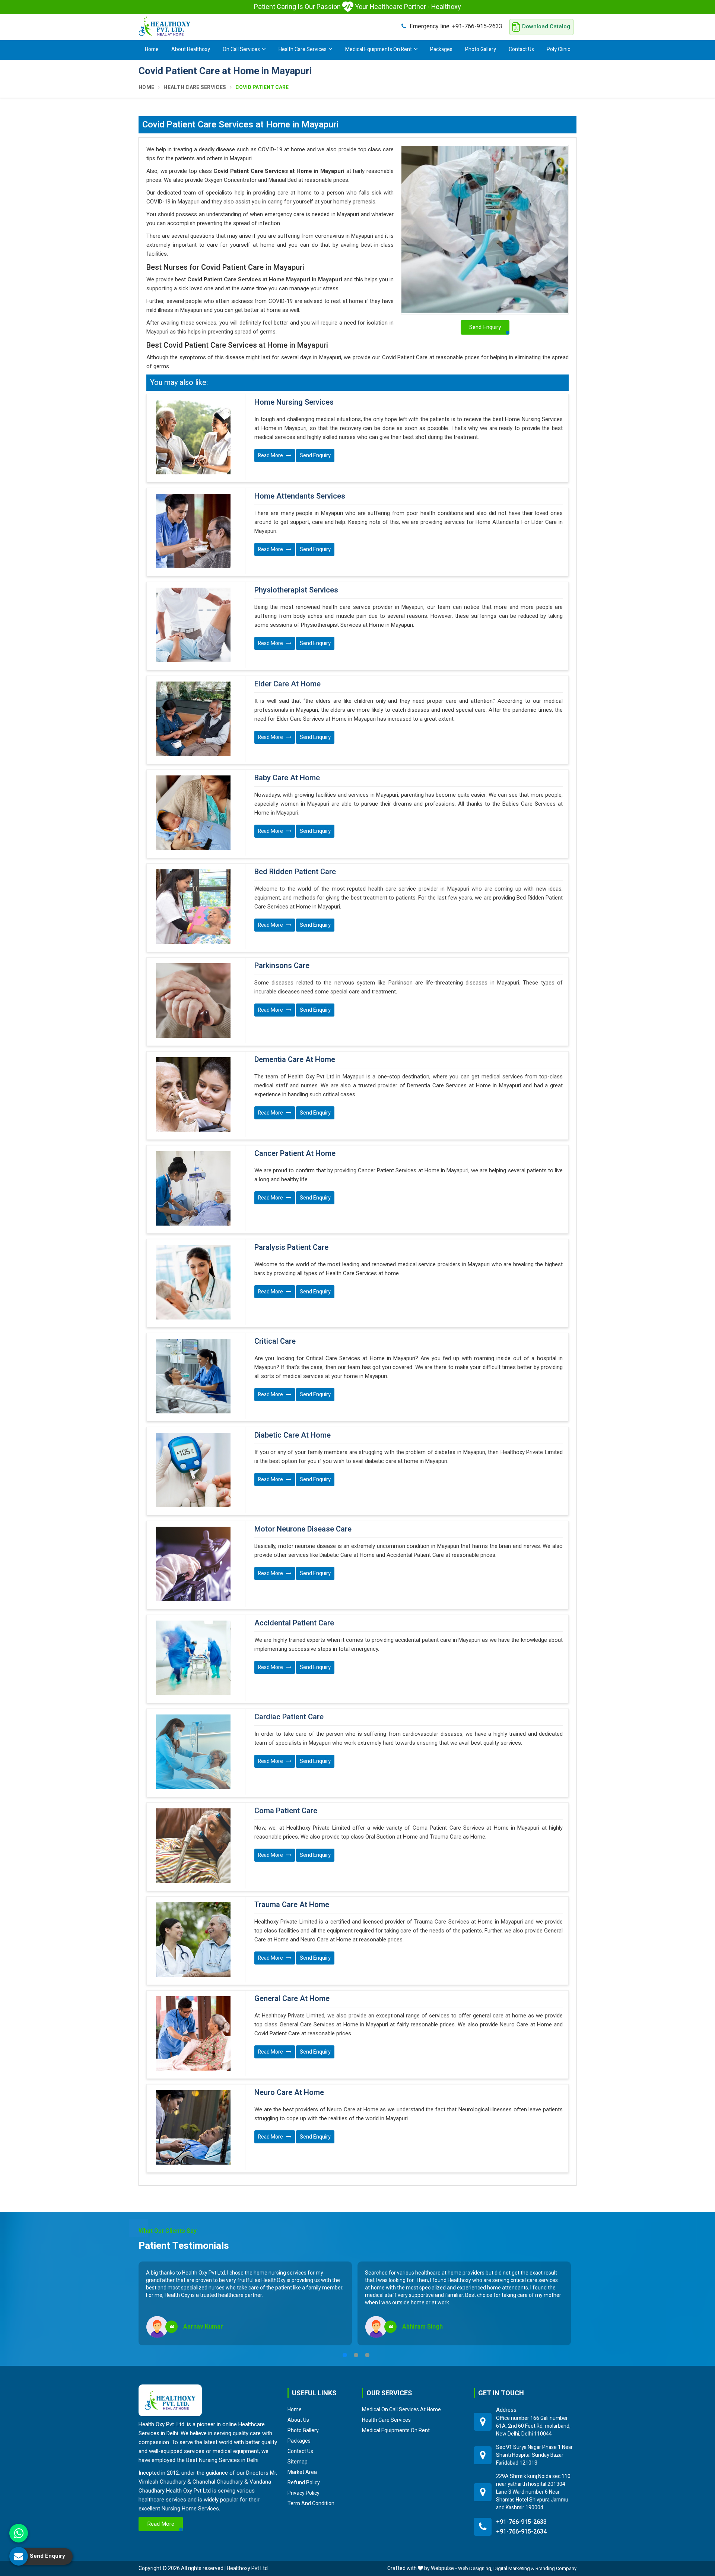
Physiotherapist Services (296, 590)
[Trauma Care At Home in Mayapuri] (193, 1940)
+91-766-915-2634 (521, 2532)
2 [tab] (356, 2355)
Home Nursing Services (294, 402)
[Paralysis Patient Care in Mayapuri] (193, 1282)
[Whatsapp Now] (19, 2533)
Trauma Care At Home (292, 1905)
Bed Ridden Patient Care (295, 872)
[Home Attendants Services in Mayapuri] (193, 531)
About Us (298, 2420)
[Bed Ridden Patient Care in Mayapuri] (193, 907)
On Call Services (241, 49)
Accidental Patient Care (294, 1623)
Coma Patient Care (286, 1811)
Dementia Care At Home (295, 1060)
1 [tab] (345, 2355)
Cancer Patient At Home (295, 1154)
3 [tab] (367, 2355)
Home (152, 49)
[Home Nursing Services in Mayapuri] (193, 437)
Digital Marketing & (514, 2568)
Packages (441, 49)
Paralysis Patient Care (291, 1248)
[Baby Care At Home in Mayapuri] (193, 813)
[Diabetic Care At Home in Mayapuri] (193, 1470)
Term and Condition (311, 2503)
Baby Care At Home (287, 778)
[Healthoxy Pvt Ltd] (165, 26)
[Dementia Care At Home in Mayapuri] (193, 1094)
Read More (271, 456)
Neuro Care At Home (289, 2093)
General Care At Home (292, 1999)
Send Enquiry (315, 456)
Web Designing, (475, 2568)
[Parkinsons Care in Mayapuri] (193, 1001)
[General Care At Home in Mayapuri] (193, 2033)
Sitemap (298, 2462)
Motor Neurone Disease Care (303, 1529)
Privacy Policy (304, 2493)
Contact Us (521, 49)
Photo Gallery (481, 49)
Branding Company (556, 2568)
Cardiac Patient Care (289, 1717)
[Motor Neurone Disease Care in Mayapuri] (193, 1564)
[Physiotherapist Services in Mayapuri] (193, 625)
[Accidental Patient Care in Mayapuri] (193, 1658)
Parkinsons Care (282, 966)
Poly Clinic (558, 49)
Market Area (302, 2472)
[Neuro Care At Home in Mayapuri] (193, 2127)
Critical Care (275, 1341)
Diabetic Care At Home (293, 1435)
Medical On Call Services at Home (401, 2409)
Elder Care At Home (287, 684)
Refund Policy (304, 2482)
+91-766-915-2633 (456, 26)
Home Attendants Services (300, 496)
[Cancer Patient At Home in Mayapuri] (193, 1188)
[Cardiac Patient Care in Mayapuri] (193, 1752)
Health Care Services (303, 49)
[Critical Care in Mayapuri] (193, 1376)
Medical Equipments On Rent (379, 49)
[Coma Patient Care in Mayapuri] (193, 1846)
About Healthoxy (191, 49)
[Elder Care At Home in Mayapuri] (193, 719)
